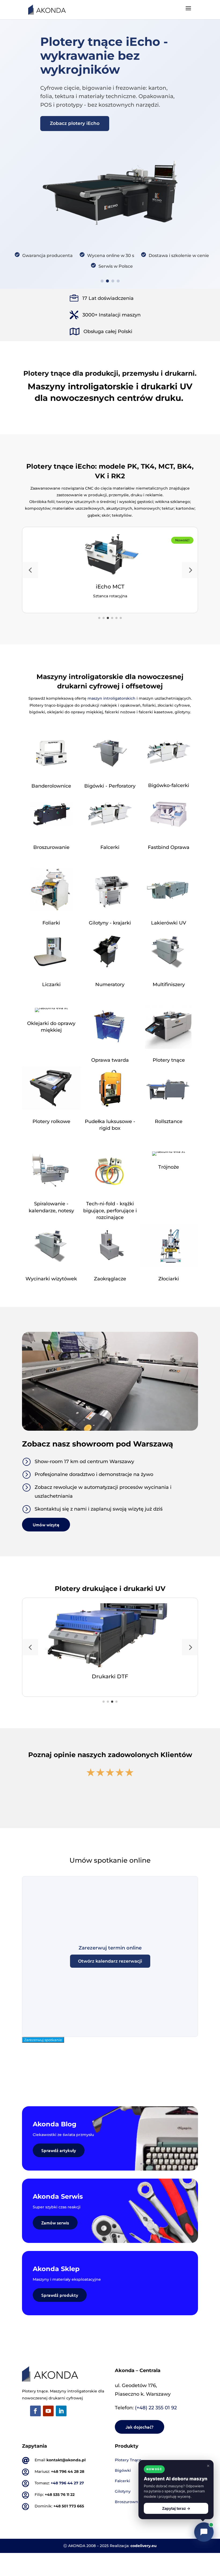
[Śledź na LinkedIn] (61, 2411)
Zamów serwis (55, 2223)
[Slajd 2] (107, 281)
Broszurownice (129, 2502)
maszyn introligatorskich (111, 698)
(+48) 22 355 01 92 (156, 2408)
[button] (30, 570)
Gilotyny (123, 2491)
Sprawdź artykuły (59, 2150)
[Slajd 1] (102, 281)
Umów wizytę (46, 1524)
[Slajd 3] (113, 281)
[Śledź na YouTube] (48, 2411)
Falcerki (122, 2481)
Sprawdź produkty (60, 2295)
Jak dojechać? (140, 2427)
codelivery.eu (144, 2546)
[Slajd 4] (118, 281)
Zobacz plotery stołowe (78, 113)
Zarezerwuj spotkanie (43, 2040)
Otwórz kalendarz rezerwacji (110, 1961)
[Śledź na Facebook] (35, 2411)
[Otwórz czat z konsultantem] (204, 2532)
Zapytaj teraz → (176, 2508)
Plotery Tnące (128, 2460)
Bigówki (123, 2470)
